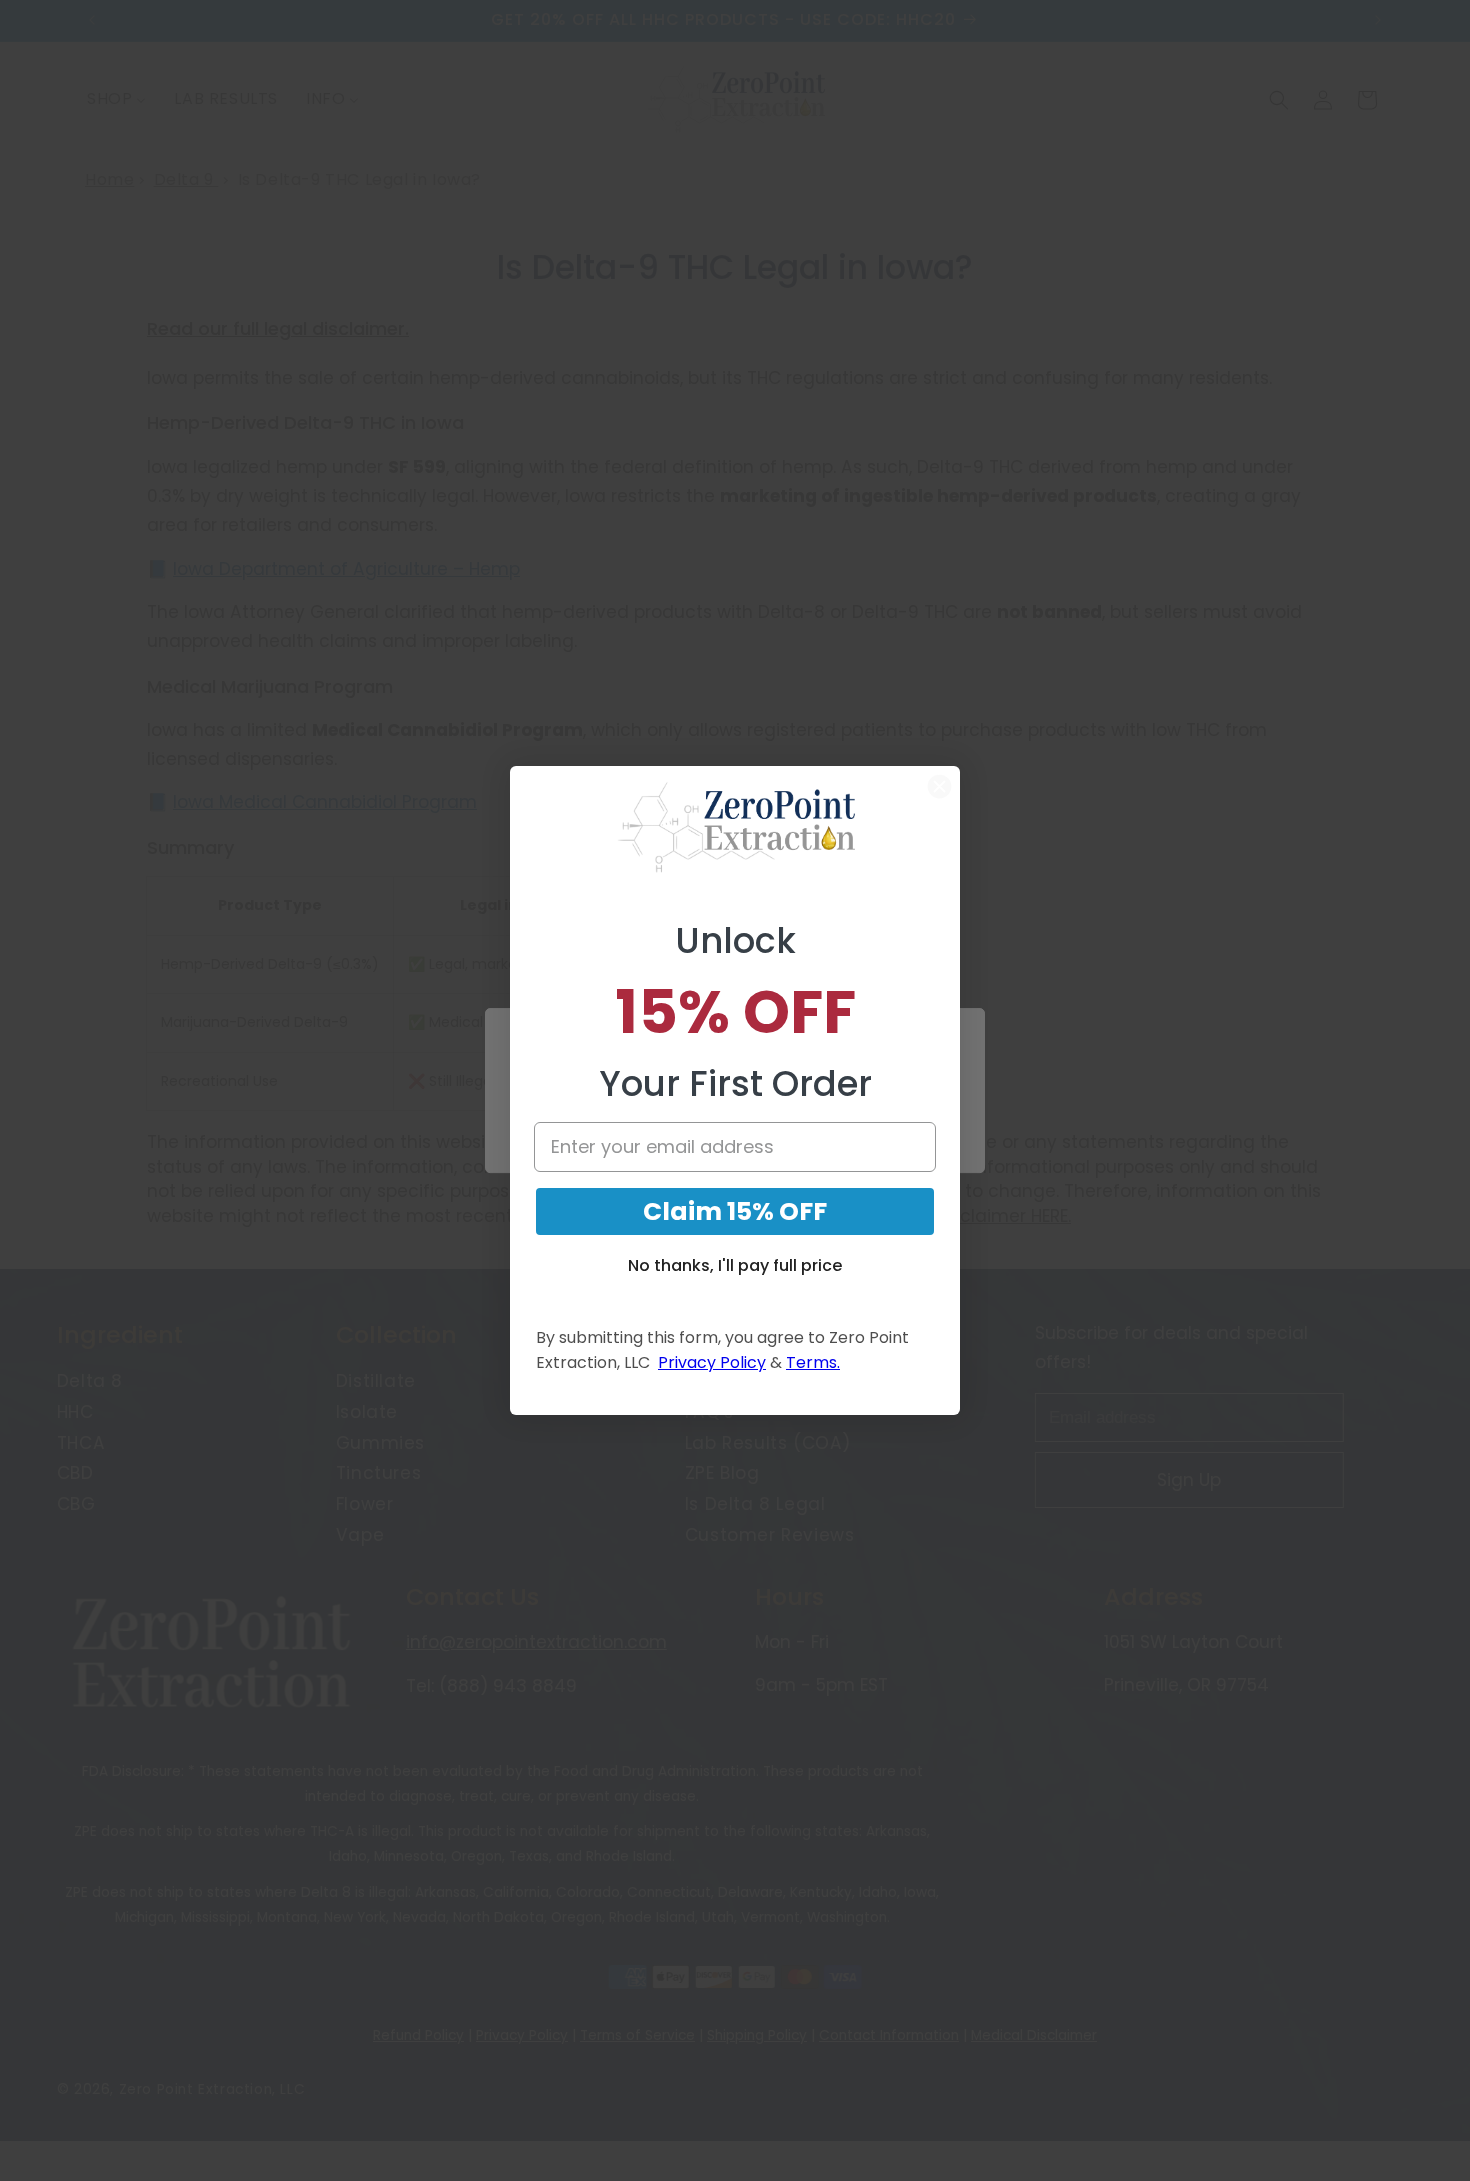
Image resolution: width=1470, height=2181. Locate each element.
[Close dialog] (939, 786)
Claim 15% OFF (735, 1211)
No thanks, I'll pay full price (735, 1265)
